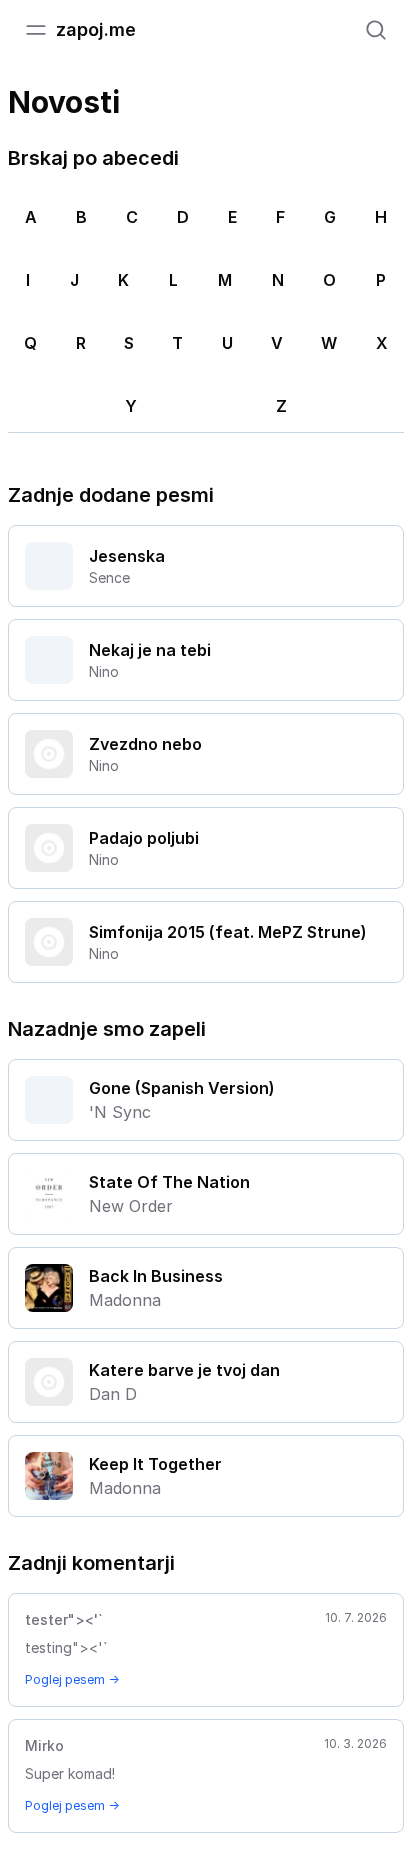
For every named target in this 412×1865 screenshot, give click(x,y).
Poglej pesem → (72, 1679)
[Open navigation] (36, 30)
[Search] (376, 30)
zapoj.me (96, 29)
